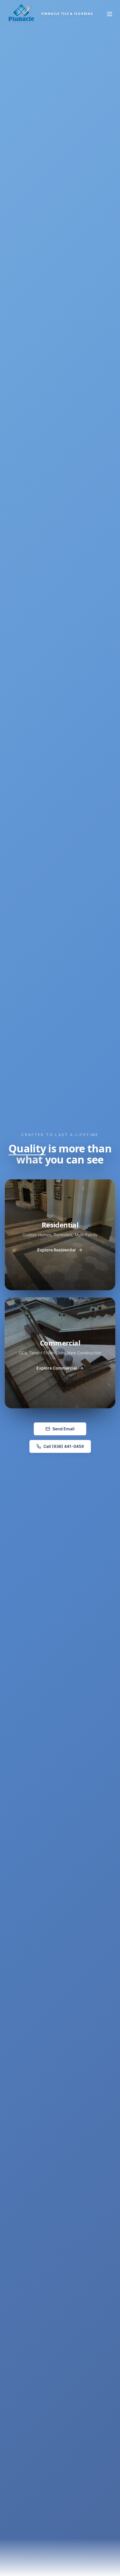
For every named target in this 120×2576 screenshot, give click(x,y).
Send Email (63, 1429)
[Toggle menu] (110, 14)
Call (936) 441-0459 (64, 1446)
